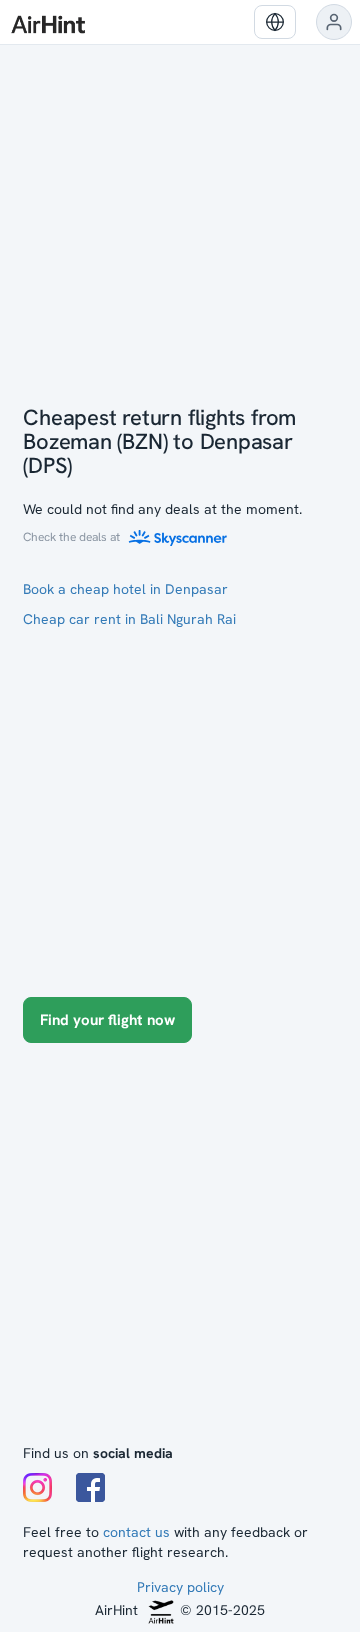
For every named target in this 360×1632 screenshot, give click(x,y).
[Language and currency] (275, 22)
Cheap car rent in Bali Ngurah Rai (129, 619)
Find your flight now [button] (107, 1020)
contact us (136, 1532)
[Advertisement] (180, 1253)
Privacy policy (180, 1587)
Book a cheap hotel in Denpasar (125, 589)
